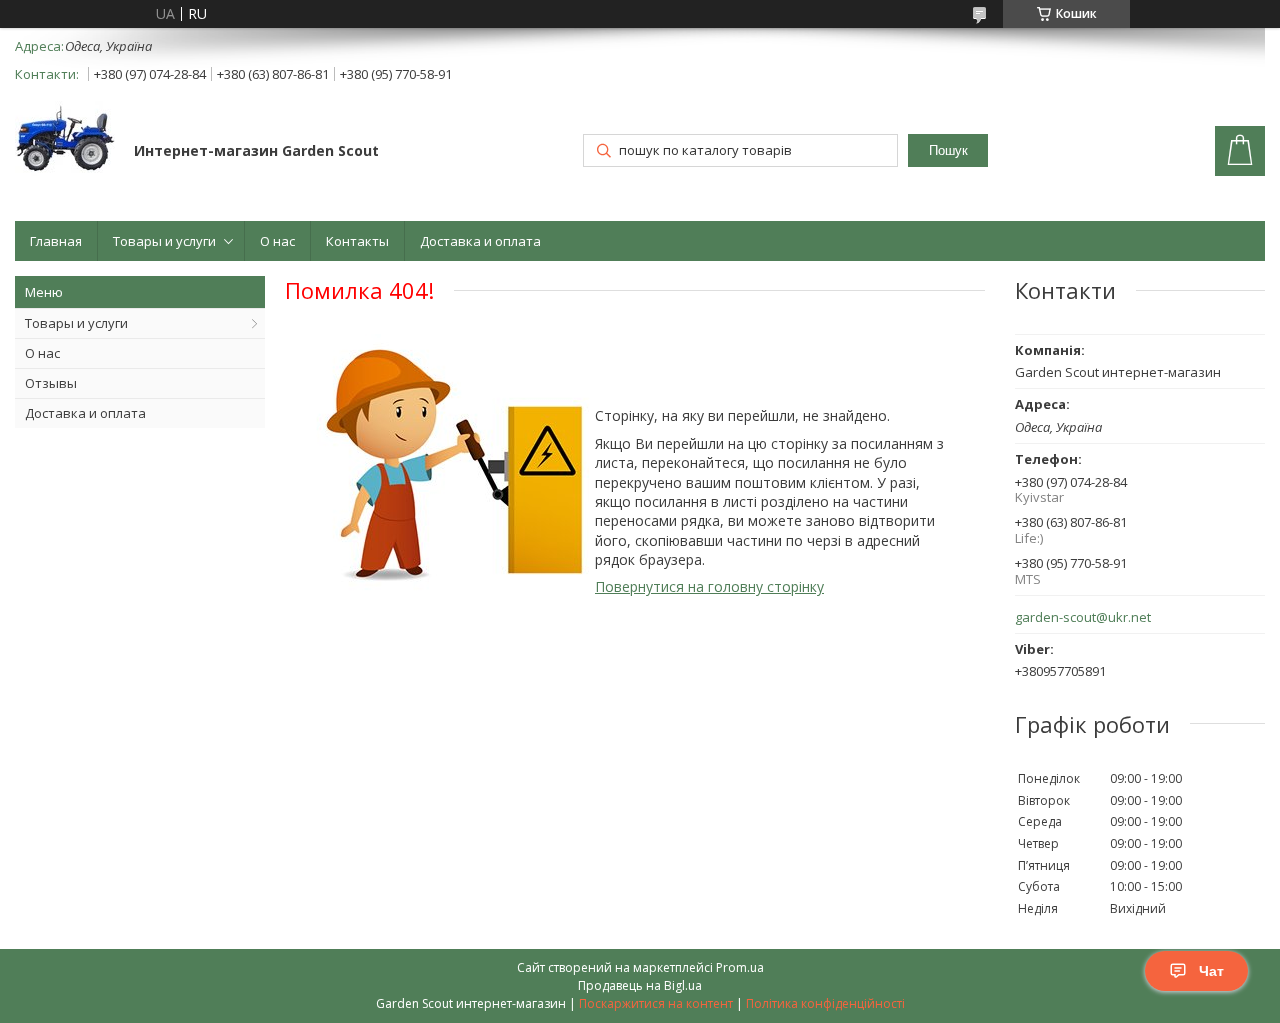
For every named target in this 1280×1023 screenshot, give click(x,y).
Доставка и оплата (480, 241)
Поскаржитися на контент (656, 1003)
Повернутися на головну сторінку (709, 586)
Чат (1211, 971)
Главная (56, 241)
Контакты (357, 241)
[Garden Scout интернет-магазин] (65, 140)
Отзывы (51, 383)
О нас (277, 241)
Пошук (948, 150)
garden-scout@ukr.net (1083, 617)
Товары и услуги (164, 241)
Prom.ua (740, 967)
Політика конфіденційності (825, 1003)
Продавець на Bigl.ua (640, 985)
